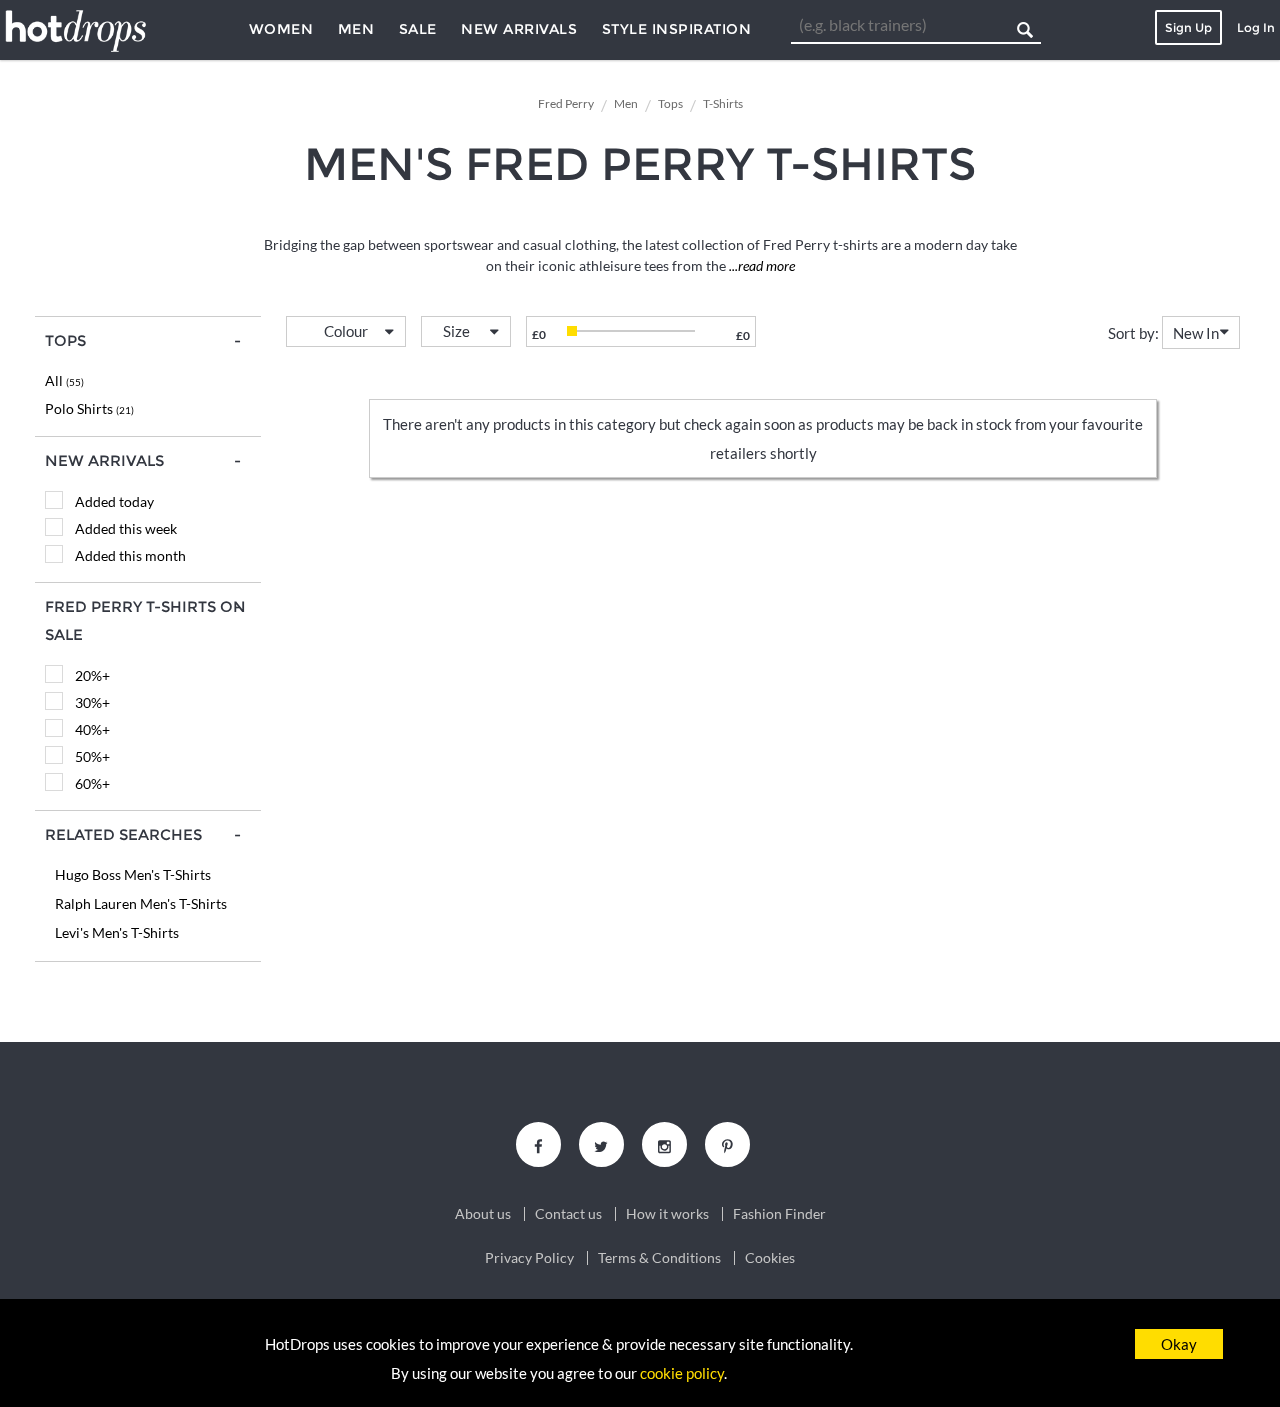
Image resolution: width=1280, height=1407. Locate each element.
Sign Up (1188, 27)
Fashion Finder (779, 1214)
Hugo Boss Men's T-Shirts (133, 874)
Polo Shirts (89, 408)
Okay (1179, 1344)
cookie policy (682, 1373)
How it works (667, 1214)
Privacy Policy (529, 1258)
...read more (760, 265)
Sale (418, 29)
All (64, 380)
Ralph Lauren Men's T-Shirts (141, 903)
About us (483, 1214)
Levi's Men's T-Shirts (117, 932)
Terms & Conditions (659, 1258)
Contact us (568, 1214)
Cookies (770, 1258)
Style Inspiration (677, 29)
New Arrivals (519, 29)
